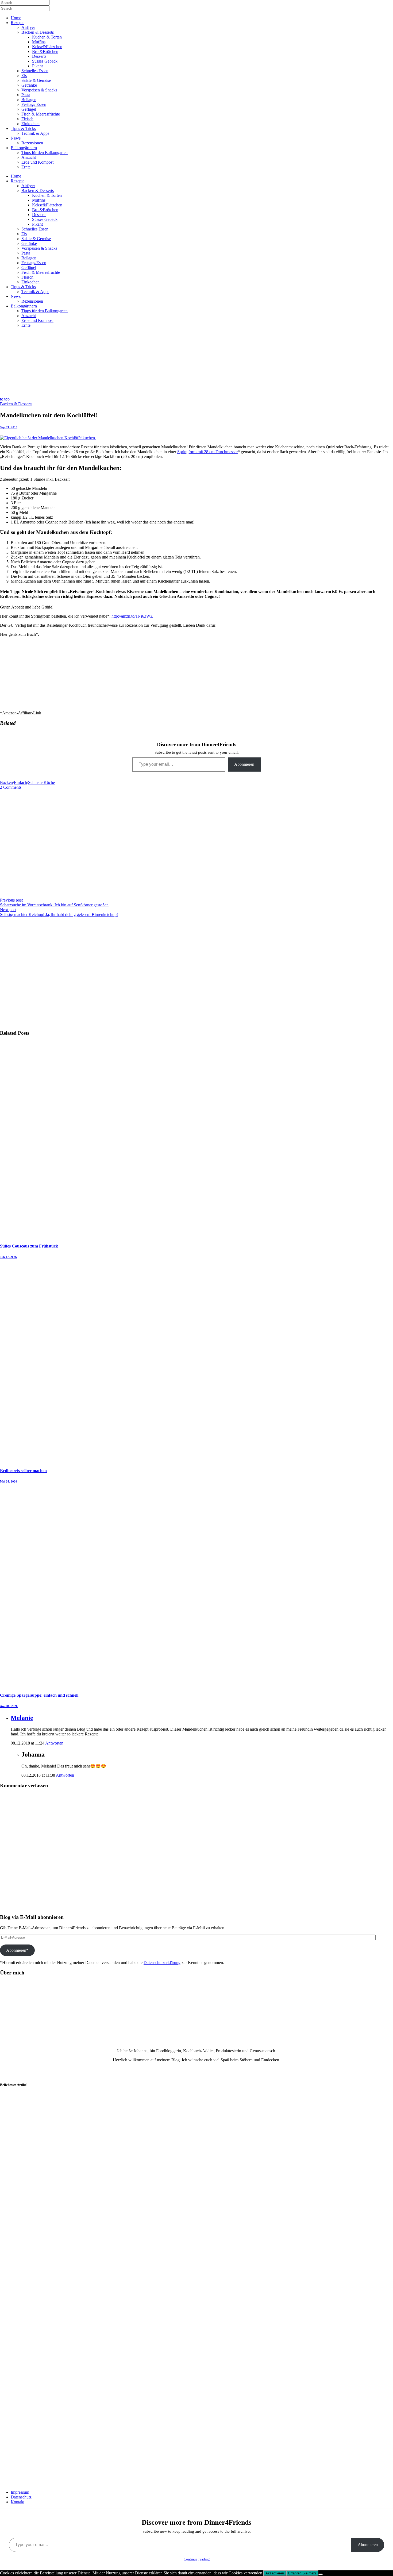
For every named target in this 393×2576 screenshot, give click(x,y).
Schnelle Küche (41, 782)
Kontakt (18, 2502)
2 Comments (11, 787)
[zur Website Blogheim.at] (15, 2483)
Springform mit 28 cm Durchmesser (207, 452)
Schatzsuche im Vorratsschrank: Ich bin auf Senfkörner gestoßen (54, 905)
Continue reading (197, 2559)
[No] (321, 2574)
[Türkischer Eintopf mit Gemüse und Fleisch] (27, 2363)
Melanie (22, 1718)
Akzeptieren (275, 2573)
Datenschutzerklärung (162, 1963)
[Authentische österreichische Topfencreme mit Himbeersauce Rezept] (27, 2309)
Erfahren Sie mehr (302, 2573)
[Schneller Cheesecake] (27, 2254)
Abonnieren (244, 764)
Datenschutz (21, 2497)
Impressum (20, 2492)
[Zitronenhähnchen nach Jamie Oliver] (27, 2199)
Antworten (54, 1743)
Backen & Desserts (16, 404)
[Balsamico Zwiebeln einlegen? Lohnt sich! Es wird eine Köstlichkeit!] (27, 2145)
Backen (6, 782)
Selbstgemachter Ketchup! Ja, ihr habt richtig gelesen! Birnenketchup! (59, 915)
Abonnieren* (17, 1950)
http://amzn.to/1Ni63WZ (132, 616)
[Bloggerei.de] (11, 2472)
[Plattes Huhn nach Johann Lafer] (27, 2418)
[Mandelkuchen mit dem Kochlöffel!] (48, 438)
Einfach (20, 782)
